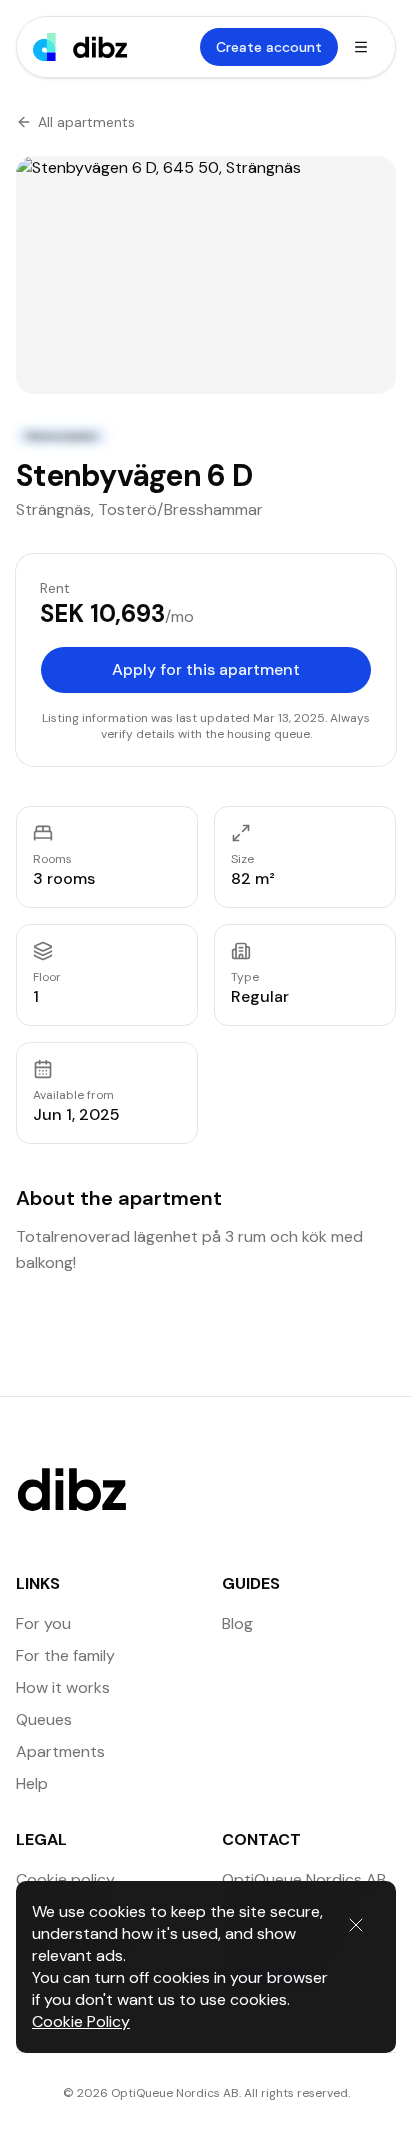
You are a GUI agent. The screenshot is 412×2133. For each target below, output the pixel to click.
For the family (65, 1655)
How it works (63, 1687)
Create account (269, 47)
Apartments (60, 1751)
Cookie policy (65, 1879)
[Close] (356, 1925)
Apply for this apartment (206, 669)
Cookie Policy (81, 2021)
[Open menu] (361, 47)
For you (43, 1623)
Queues (44, 1719)
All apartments (86, 122)
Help (32, 1783)
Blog (237, 1623)
